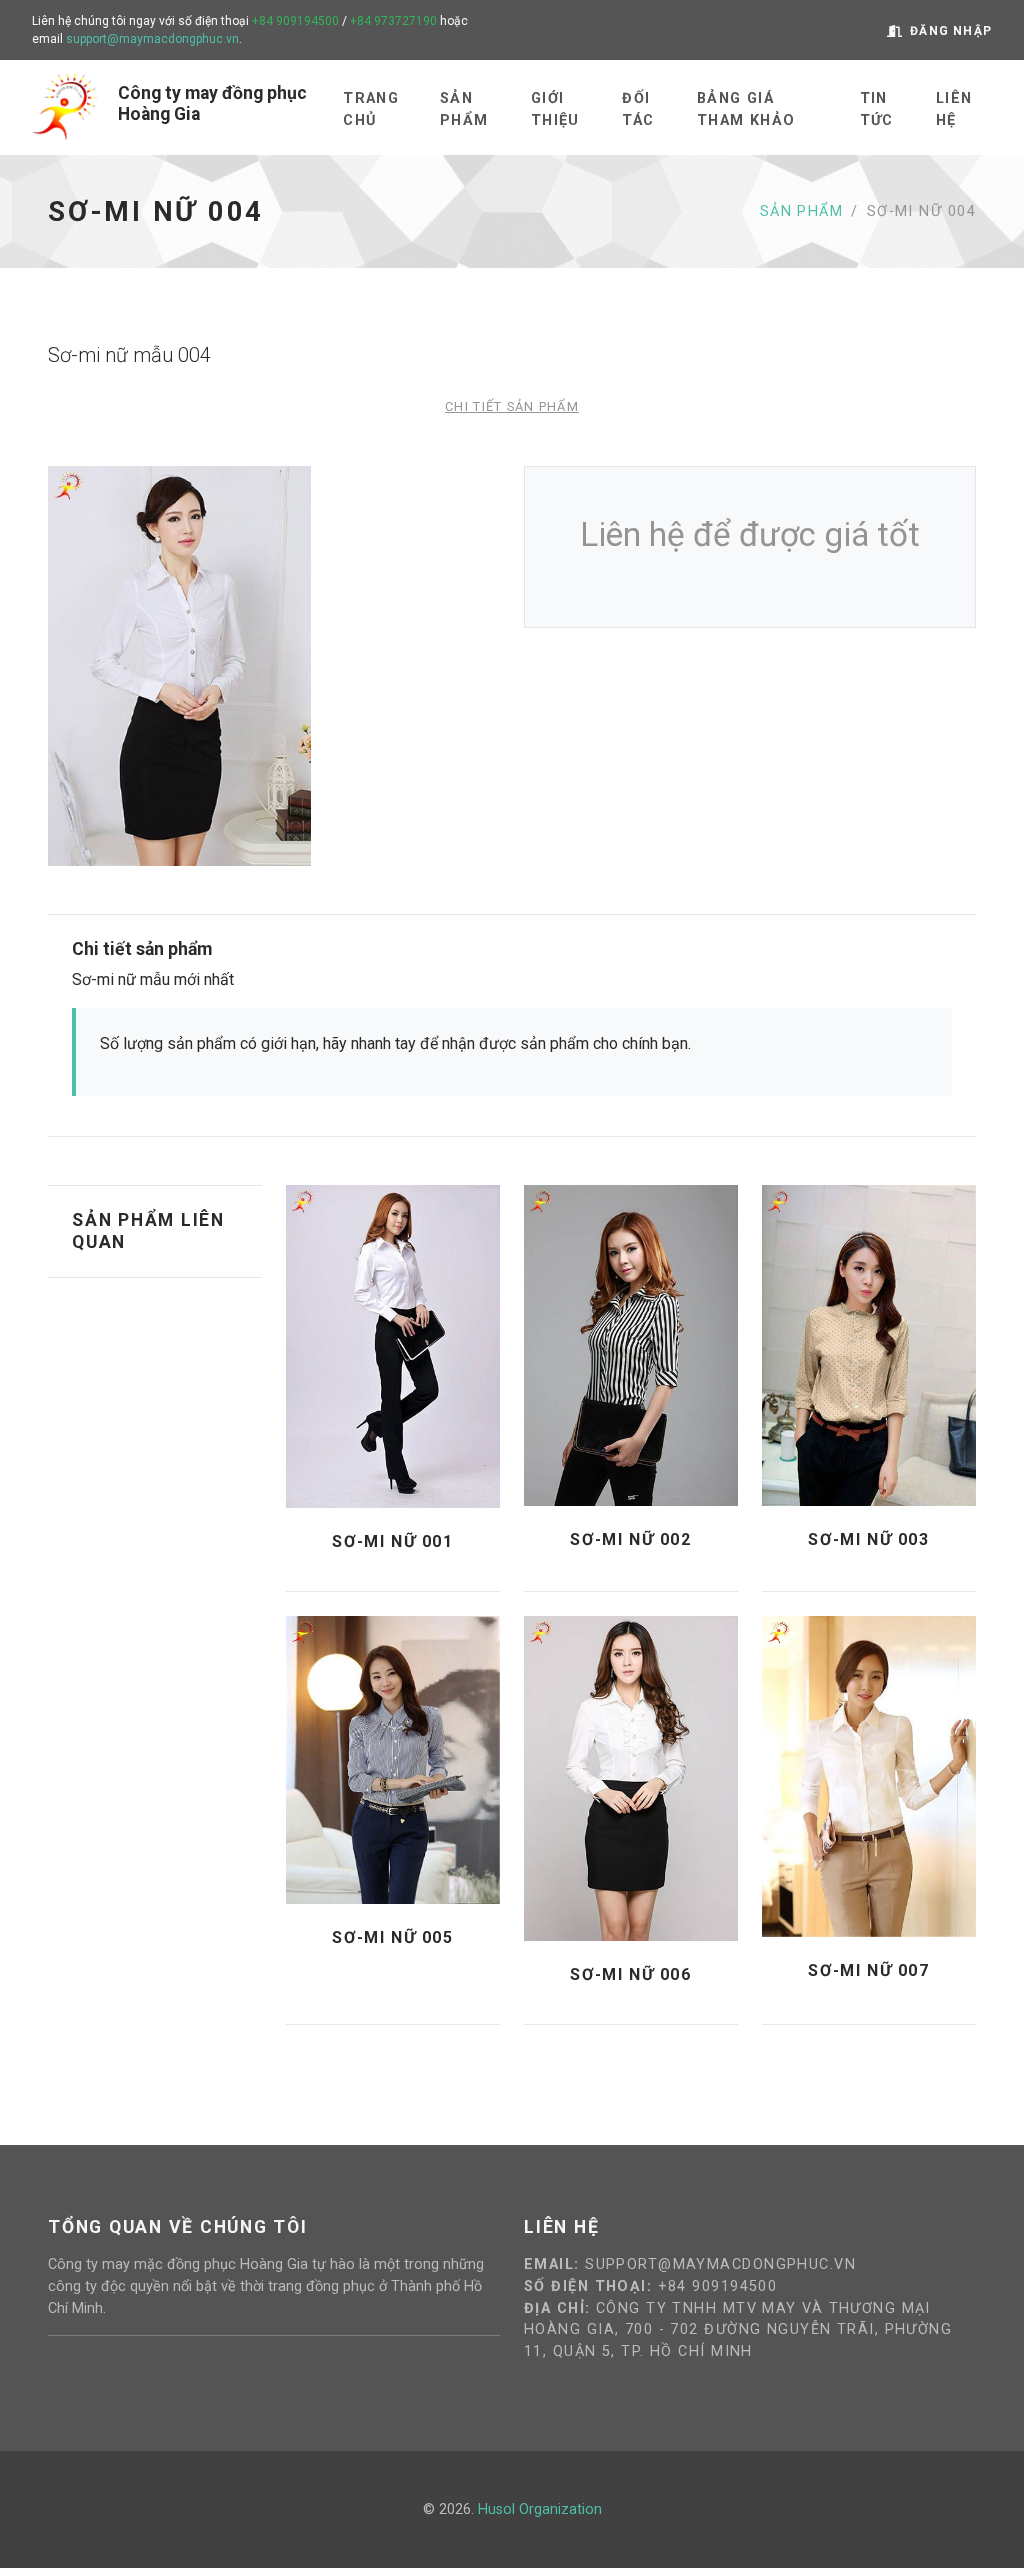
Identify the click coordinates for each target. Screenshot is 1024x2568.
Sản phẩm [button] (464, 109)
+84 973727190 (393, 21)
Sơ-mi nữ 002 (630, 1539)
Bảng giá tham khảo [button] (746, 109)
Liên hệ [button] (954, 109)
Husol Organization (540, 2509)
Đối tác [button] (638, 109)
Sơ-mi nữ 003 (868, 1539)
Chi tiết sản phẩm (512, 406)
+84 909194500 (295, 21)
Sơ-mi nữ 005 (392, 1937)
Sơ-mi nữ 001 (392, 1541)
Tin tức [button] (877, 109)
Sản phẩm (802, 211)
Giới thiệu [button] (555, 109)
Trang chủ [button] (371, 109)
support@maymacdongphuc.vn (152, 39)
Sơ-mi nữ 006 (630, 1974)
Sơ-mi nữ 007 (868, 1970)
